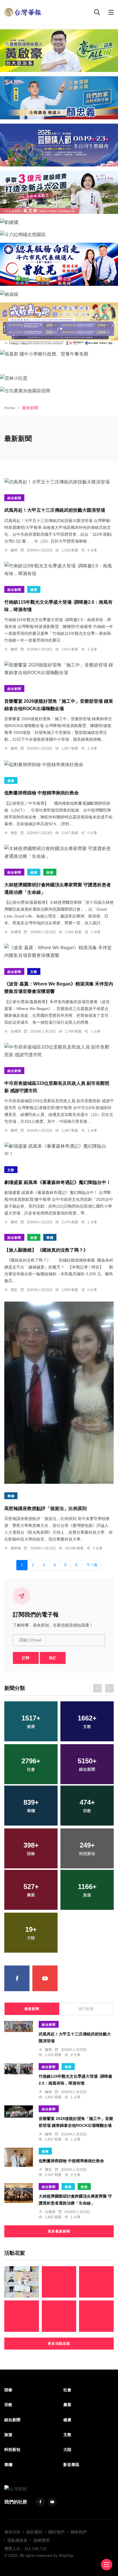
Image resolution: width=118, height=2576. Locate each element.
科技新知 (12, 2449)
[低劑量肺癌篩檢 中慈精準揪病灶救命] (59, 764)
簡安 (14, 833)
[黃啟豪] (59, 51)
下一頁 (92, 1565)
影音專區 (71, 2465)
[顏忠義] (59, 98)
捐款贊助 (34, 2532)
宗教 (8, 2405)
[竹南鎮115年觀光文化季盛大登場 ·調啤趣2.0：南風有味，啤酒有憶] (59, 570)
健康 (34, 590)
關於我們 (56, 2532)
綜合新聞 (14, 498)
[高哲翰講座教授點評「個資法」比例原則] (59, 1393)
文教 (34, 972)
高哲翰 (16, 1548)
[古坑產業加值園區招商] (59, 390)
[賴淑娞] (59, 294)
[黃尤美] (59, 192)
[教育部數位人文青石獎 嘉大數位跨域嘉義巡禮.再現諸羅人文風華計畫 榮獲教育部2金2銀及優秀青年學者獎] (22, 2282)
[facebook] (17, 1978)
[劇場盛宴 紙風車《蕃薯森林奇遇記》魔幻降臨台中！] (59, 1150)
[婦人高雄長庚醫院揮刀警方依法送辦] (59, 2316)
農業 (67, 2405)
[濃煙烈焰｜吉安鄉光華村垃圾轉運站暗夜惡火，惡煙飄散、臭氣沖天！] (59, 2282)
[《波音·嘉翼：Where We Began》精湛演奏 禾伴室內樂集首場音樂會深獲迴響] (59, 951)
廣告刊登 (12, 2532)
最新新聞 (32, 2009)
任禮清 (16, 932)
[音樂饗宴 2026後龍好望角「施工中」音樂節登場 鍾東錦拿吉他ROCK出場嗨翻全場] (59, 669)
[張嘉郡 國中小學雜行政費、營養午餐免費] (59, 354)
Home (10, 408)
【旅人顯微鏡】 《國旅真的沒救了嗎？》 (46, 1250)
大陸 (67, 2449)
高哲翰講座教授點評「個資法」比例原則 (46, 1508)
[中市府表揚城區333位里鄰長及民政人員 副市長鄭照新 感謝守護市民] (59, 1051)
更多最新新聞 (59, 2231)
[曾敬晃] (59, 264)
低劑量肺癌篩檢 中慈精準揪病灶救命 (42, 793)
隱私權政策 (17, 2540)
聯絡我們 (78, 2532)
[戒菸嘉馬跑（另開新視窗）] (59, 324)
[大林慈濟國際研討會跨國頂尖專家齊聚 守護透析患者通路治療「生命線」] (59, 852)
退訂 (53, 1658)
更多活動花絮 (59, 2344)
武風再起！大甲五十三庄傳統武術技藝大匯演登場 (55, 510)
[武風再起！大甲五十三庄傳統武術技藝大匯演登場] (59, 481)
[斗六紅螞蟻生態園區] (59, 234)
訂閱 (26, 1658)
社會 (67, 2390)
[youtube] (45, 1978)
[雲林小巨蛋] (59, 378)
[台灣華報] (23, 12)
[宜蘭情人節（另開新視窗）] (59, 145)
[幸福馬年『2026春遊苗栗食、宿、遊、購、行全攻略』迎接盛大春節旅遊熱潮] (96, 2316)
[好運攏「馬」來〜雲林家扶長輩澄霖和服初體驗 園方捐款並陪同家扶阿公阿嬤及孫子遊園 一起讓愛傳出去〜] (22, 2316)
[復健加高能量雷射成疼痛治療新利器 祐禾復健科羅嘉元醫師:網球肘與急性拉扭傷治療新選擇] (96, 2282)
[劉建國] (59, 222)
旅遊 (50, 872)
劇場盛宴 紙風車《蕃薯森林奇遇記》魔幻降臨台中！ (58, 1182)
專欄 (50, 1238)
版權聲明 (42, 2540)
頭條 (8, 2390)
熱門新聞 (86, 2009)
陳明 (14, 550)
